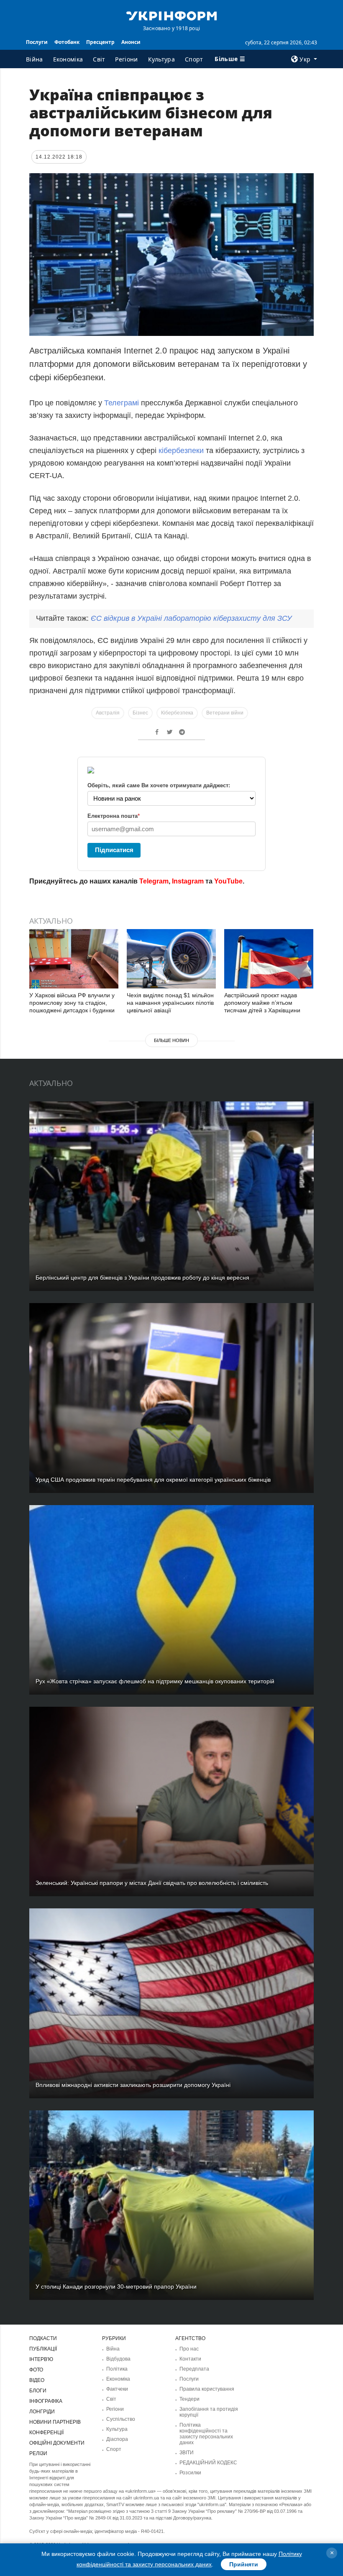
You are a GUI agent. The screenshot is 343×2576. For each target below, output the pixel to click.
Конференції (46, 2433)
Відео (37, 2380)
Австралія (108, 713)
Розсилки (190, 2473)
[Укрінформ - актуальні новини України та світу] (171, 15)
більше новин (171, 1040)
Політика (117, 2369)
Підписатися (114, 850)
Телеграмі (123, 403)
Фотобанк (67, 42)
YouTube (228, 881)
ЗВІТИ (187, 2453)
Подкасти (43, 2338)
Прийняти (244, 2564)
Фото (36, 2370)
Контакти (190, 2359)
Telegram (154, 881)
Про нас (189, 2349)
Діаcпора (117, 2439)
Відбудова (118, 2359)
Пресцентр (100, 42)
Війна (35, 59)
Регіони (126, 59)
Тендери (189, 2399)
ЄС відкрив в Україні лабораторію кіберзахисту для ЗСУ (191, 618)
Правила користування (207, 2389)
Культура (161, 59)
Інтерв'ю (41, 2359)
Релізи (38, 2453)
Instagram (188, 881)
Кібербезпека (177, 713)
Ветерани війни (225, 713)
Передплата (194, 2369)
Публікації (43, 2349)
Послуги (37, 42)
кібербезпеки (181, 451)
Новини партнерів (55, 2422)
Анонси (131, 42)
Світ (99, 59)
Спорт (194, 59)
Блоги (38, 2391)
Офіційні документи (57, 2443)
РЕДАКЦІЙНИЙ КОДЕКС (208, 2463)
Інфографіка (46, 2401)
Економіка (68, 59)
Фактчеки (117, 2389)
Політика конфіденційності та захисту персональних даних (206, 2434)
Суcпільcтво (121, 2419)
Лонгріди (42, 2412)
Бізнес (140, 713)
